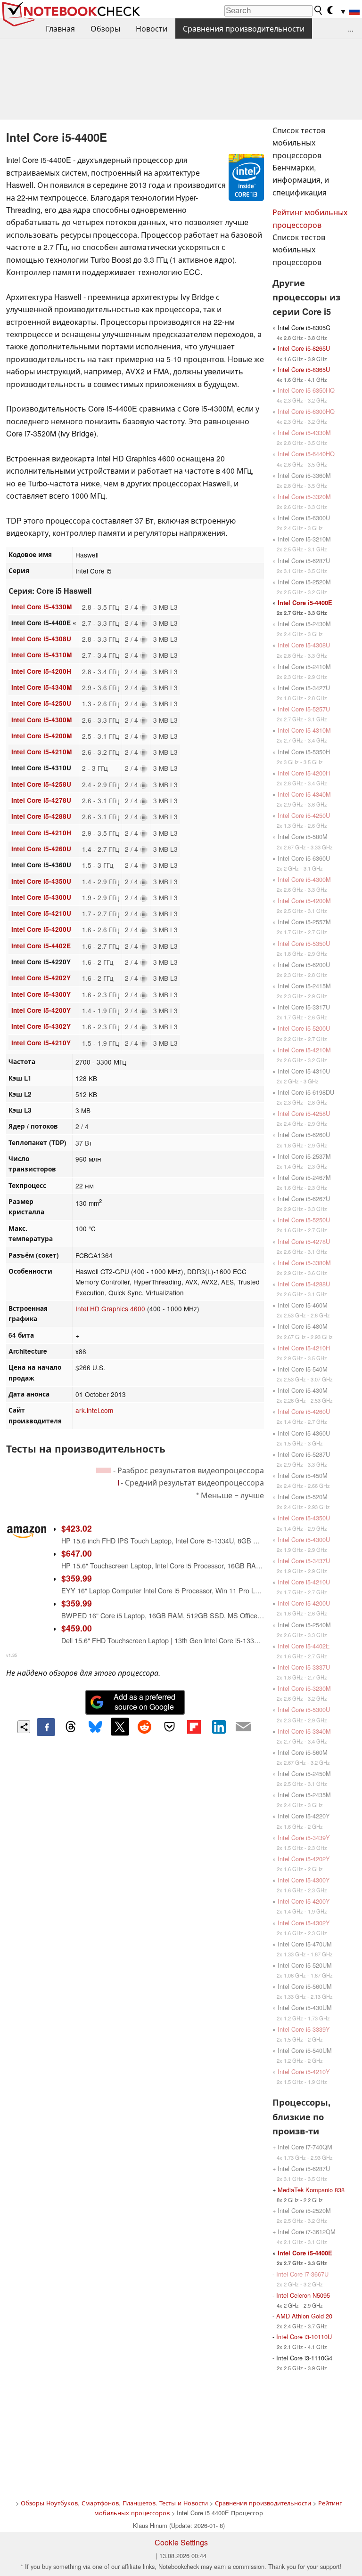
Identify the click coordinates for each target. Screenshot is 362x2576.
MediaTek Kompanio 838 (311, 2190)
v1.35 (12, 1655)
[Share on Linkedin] (219, 1727)
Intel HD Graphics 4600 (110, 1308)
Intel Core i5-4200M (41, 736)
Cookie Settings (181, 2542)
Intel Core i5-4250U (41, 703)
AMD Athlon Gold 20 (304, 2316)
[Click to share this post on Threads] (71, 1727)
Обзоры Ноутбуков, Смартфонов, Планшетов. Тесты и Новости (114, 2503)
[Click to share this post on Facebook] (46, 1727)
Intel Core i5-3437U (304, 1561)
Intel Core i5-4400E (305, 603)
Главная (60, 28)
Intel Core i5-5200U (304, 1028)
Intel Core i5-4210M (41, 752)
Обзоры (105, 28)
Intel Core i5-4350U (41, 881)
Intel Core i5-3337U (304, 1667)
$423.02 (77, 1528)
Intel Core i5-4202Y (41, 978)
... (351, 28)
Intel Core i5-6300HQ (306, 411)
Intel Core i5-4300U (41, 897)
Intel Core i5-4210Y (41, 1043)
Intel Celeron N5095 (303, 2295)
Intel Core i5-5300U (304, 1709)
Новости (152, 28)
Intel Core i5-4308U (41, 639)
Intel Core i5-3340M (304, 1731)
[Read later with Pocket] (169, 1727)
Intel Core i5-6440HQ (306, 454)
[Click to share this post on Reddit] (145, 1727)
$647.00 (77, 1553)
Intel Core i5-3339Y (304, 2029)
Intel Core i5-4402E (41, 946)
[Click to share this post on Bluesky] (95, 1727)
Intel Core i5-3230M (304, 1688)
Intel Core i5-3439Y (304, 1837)
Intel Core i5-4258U (41, 784)
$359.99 (77, 1578)
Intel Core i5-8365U (304, 369)
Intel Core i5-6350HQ (306, 390)
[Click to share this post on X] (120, 1727)
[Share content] (24, 1727)
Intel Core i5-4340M (41, 687)
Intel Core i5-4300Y (41, 994)
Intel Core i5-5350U (304, 943)
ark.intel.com (94, 1410)
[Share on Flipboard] (194, 1727)
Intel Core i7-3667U (302, 2274)
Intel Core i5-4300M (41, 720)
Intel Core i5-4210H (41, 833)
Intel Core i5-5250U (304, 1220)
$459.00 (77, 1628)
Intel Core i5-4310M (41, 655)
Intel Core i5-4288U (41, 816)
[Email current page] (243, 1727)
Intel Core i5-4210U (41, 913)
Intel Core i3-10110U (304, 2337)
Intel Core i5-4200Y (41, 1010)
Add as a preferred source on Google (144, 1702)
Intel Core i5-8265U (304, 348)
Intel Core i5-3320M (304, 497)
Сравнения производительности (244, 28)
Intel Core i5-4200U (41, 929)
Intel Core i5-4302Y (41, 1026)
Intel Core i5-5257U (304, 709)
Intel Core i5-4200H (41, 671)
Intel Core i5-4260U (41, 849)
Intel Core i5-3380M (304, 1263)
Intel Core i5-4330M (41, 607)
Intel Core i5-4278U (41, 800)
